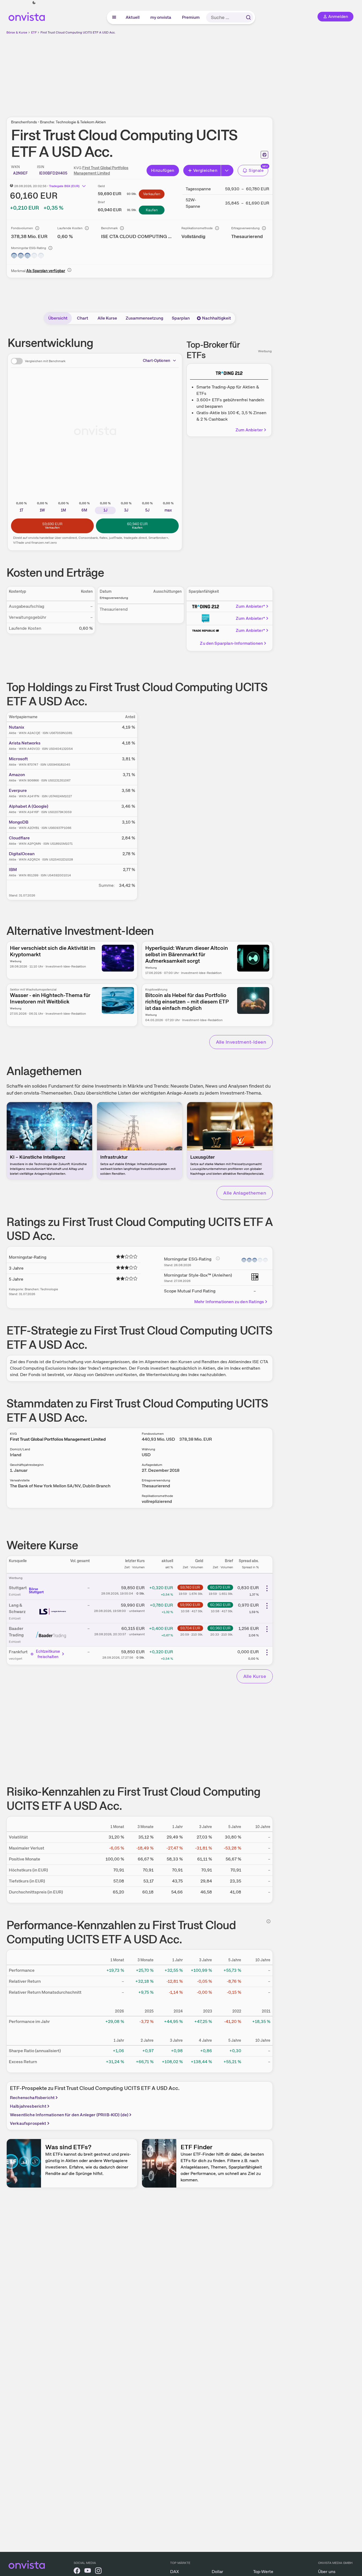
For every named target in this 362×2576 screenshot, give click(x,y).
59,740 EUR (190, 1587)
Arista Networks (25, 743)
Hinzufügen (163, 170)
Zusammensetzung (144, 318)
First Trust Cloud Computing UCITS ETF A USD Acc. (78, 32)
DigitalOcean (22, 854)
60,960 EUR (220, 1605)
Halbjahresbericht (28, 2106)
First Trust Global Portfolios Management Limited (58, 1439)
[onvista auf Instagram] (98, 2572)
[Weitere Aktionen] (267, 1588)
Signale (256, 170)
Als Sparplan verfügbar (46, 271)
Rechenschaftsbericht (32, 2098)
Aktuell (133, 17)
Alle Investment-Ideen (241, 1042)
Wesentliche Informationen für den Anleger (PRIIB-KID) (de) (69, 2115)
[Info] (37, 228)
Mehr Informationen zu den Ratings (229, 1302)
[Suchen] (248, 17)
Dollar (217, 2572)
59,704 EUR (190, 1628)
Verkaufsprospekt (28, 2123)
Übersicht (58, 318)
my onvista (161, 17)
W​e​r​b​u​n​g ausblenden (186, 73)
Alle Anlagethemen (245, 1193)
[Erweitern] (227, 171)
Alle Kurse (107, 318)
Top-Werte (263, 2572)
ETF (34, 32)
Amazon (17, 775)
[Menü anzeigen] (114, 17)
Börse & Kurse (17, 32)
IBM (13, 870)
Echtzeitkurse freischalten (48, 1654)
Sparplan (181, 318)
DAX (175, 2572)
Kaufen (152, 210)
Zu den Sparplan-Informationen (231, 643)
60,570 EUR (220, 1587)
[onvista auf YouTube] (88, 2572)
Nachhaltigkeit (217, 318)
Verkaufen (152, 194)
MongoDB (19, 822)
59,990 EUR (190, 1605)
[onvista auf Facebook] (77, 2572)
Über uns (327, 2572)
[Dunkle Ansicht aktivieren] (34, 3)
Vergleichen (205, 170)
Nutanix (16, 727)
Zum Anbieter (249, 430)
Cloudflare (19, 838)
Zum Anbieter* (250, 606)
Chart (83, 318)
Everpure (18, 790)
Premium (191, 17)
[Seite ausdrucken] (264, 155)
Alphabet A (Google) (29, 806)
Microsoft (18, 759)
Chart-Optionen (156, 361)
